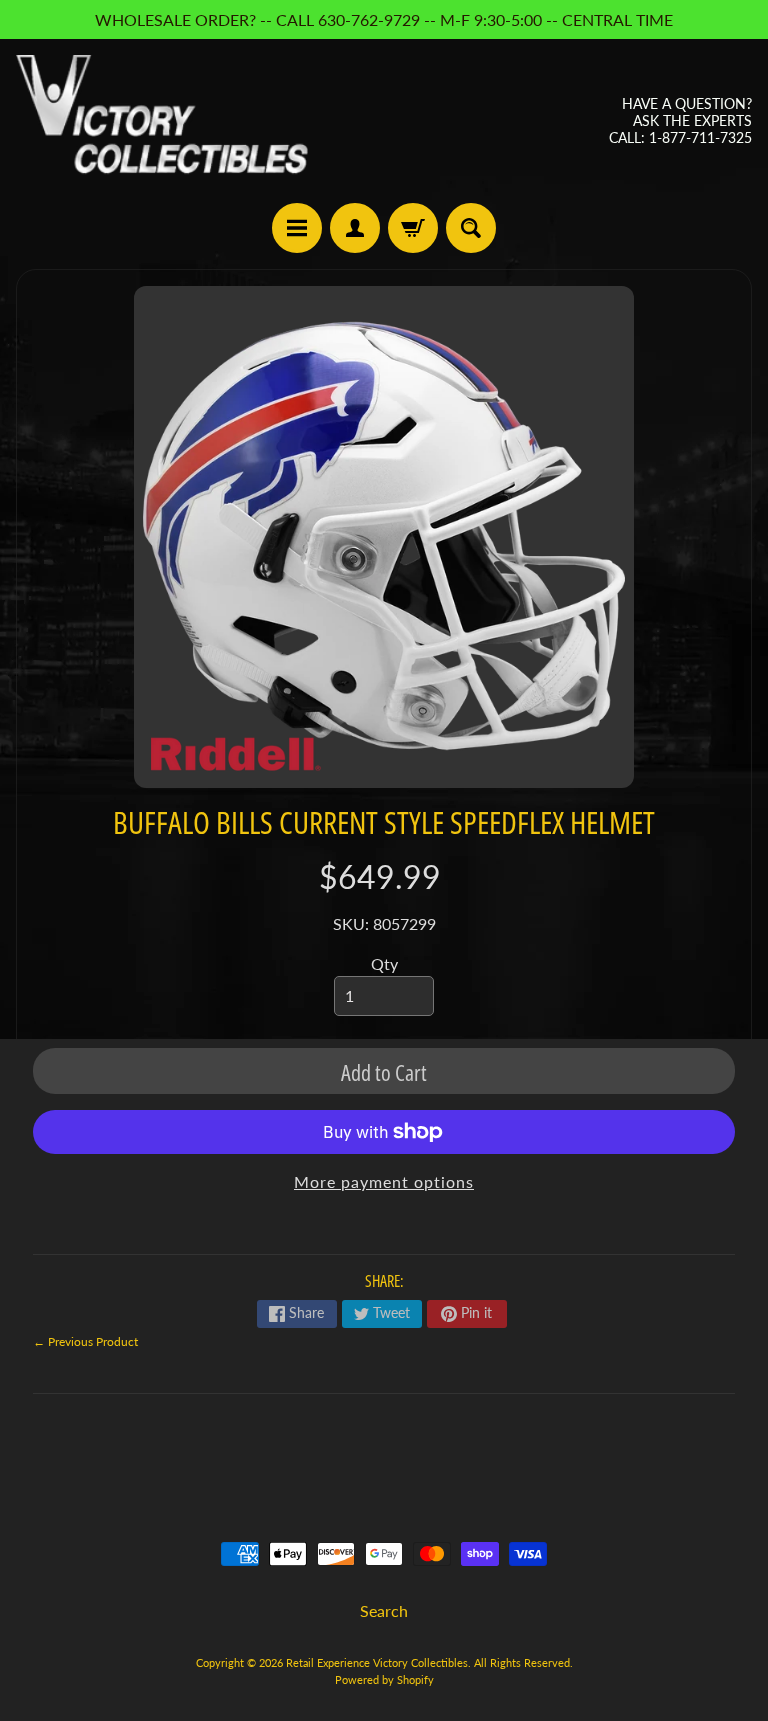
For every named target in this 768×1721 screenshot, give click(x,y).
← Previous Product (85, 1341)
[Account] (355, 228)
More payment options (384, 1181)
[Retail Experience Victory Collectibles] (162, 121)
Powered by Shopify (384, 1679)
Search (384, 1610)
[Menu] (297, 228)
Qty (384, 963)
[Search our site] (471, 228)
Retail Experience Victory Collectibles (377, 1662)
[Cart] (413, 228)
